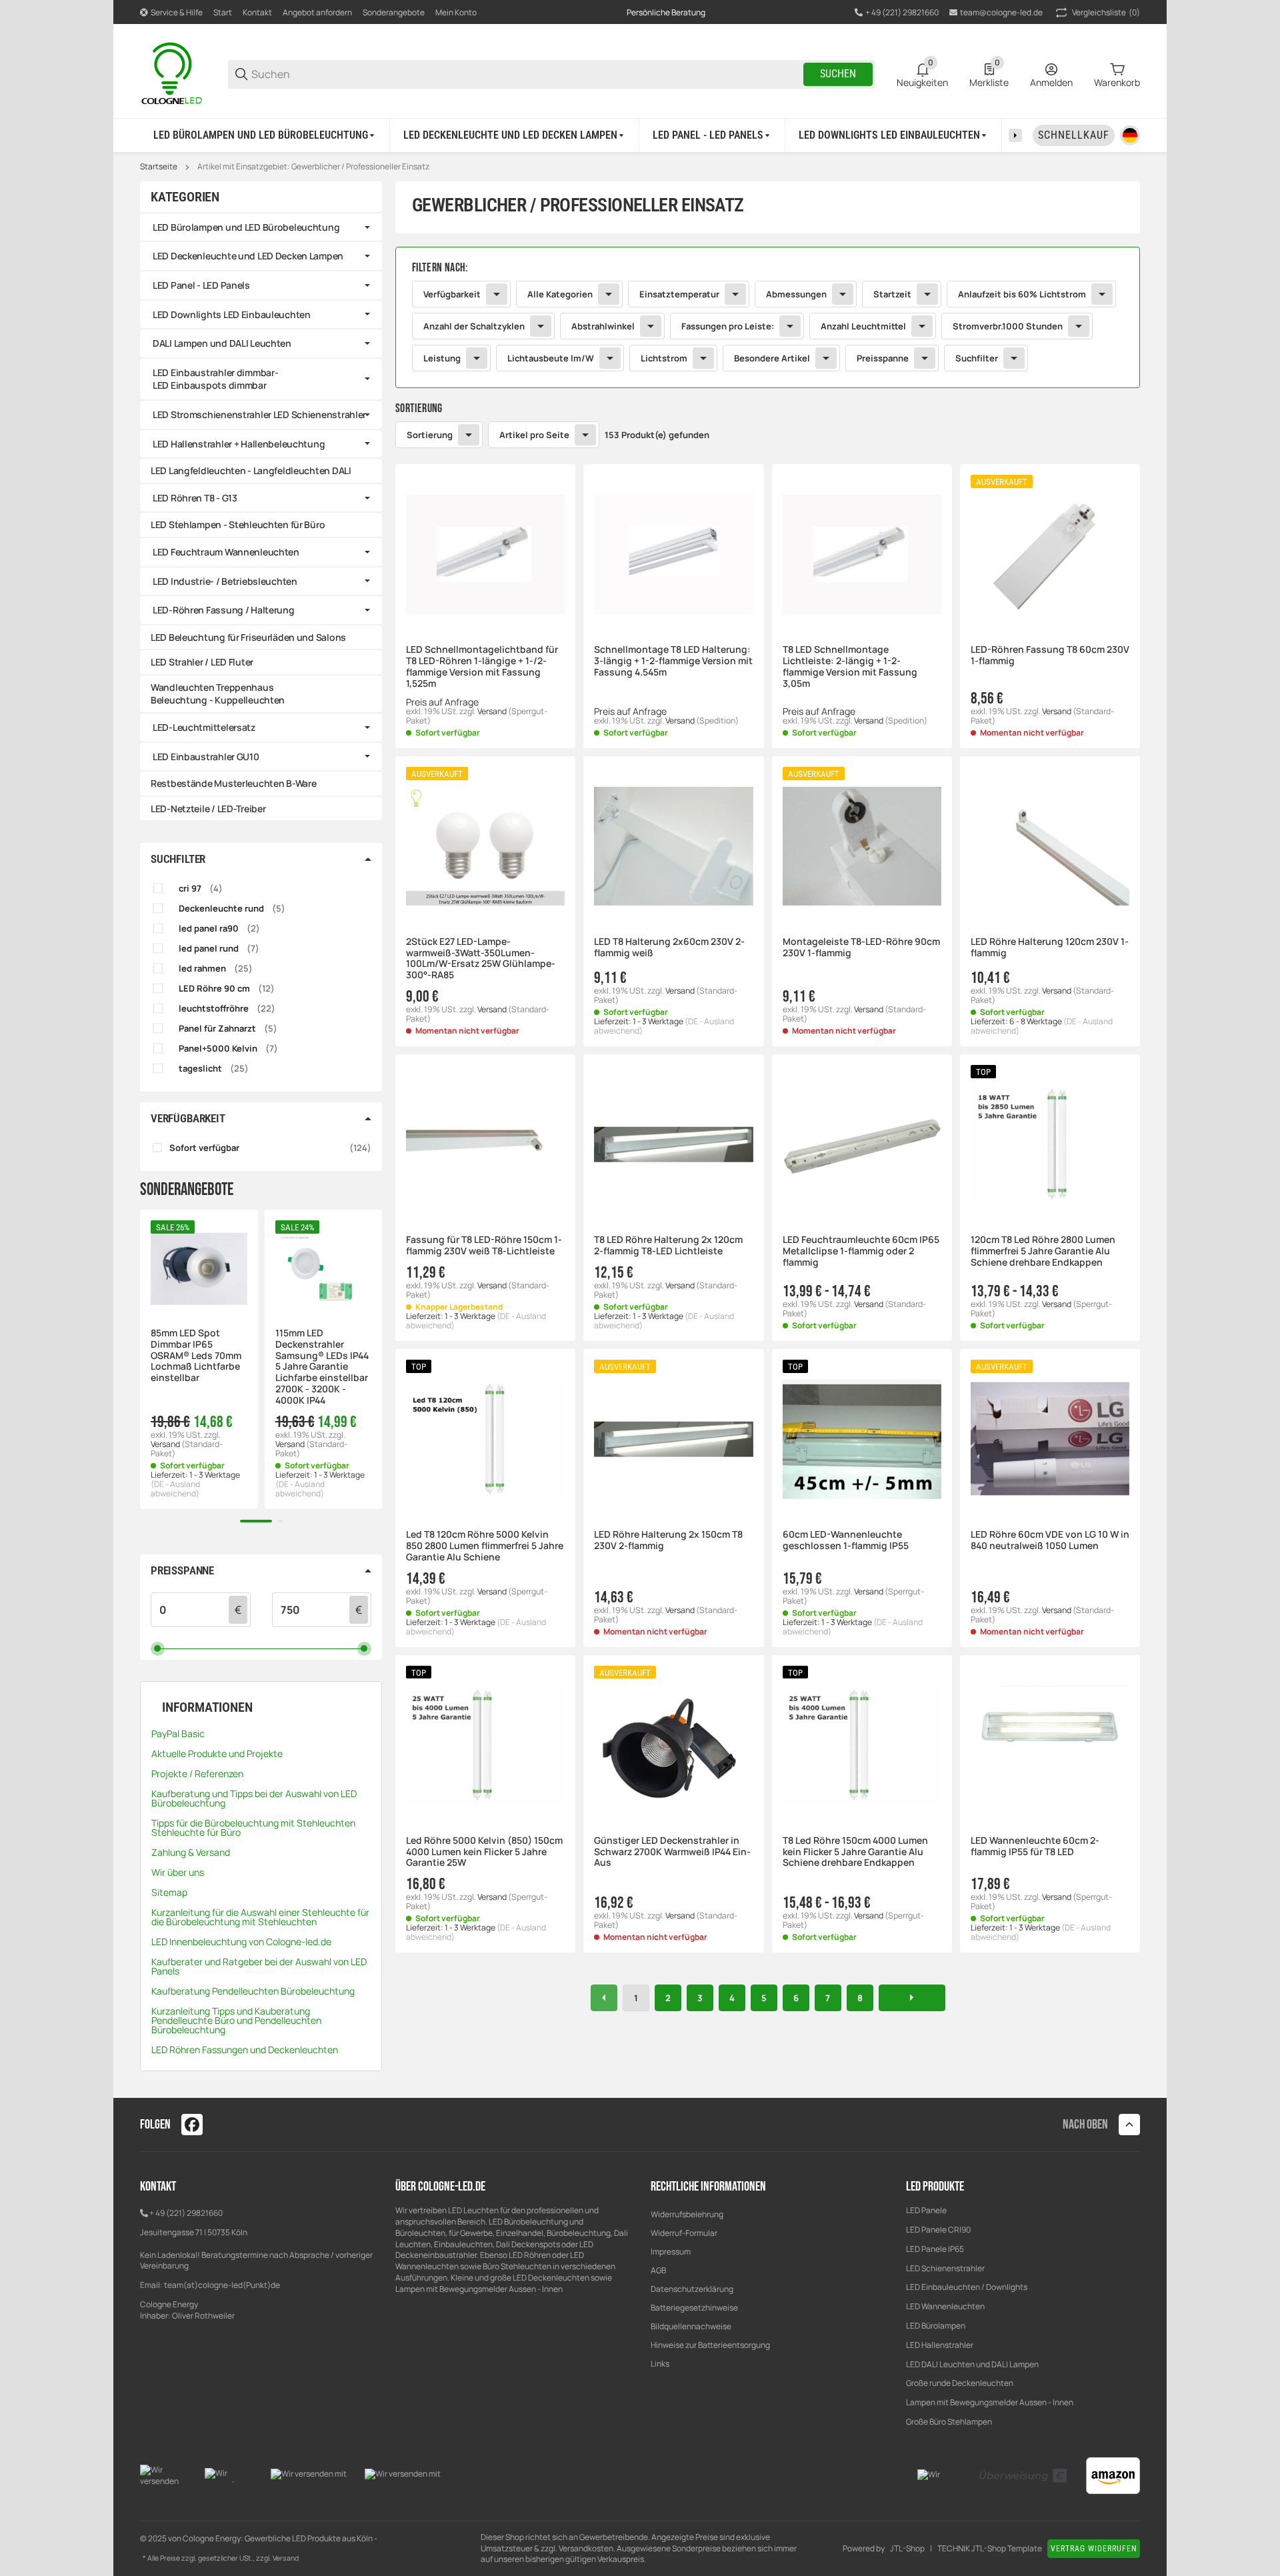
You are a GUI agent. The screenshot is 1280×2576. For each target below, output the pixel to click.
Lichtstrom (664, 358)
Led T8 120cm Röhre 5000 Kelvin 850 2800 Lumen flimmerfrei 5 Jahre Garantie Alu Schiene (485, 1546)
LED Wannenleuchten (945, 2306)
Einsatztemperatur (679, 294)
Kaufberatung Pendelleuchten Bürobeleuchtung (253, 1991)
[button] (485, 554)
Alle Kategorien (560, 294)
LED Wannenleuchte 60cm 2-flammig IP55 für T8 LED (1035, 1846)
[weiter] (912, 1998)
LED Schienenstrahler (945, 2268)
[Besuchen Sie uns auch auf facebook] (192, 2125)
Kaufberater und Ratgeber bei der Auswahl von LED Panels (259, 1966)
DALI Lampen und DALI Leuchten (222, 343)
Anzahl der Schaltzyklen (474, 326)
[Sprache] (1130, 135)
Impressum (671, 2252)
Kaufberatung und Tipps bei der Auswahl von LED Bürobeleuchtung (254, 1798)
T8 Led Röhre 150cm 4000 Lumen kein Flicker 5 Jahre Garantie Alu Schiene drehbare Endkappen (855, 1852)
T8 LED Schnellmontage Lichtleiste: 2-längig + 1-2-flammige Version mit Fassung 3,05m (850, 667)
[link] (768, 317)
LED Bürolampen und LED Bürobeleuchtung (246, 227)
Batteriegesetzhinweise (694, 2308)
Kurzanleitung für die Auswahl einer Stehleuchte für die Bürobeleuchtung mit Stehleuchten (260, 1917)
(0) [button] (1106, 12)
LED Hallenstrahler (940, 2345)
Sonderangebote (394, 12)
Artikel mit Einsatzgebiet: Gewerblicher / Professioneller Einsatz (313, 167)
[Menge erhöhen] (505, 1980)
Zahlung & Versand (191, 1852)
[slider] (158, 1648)
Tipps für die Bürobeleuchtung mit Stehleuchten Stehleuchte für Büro (253, 1827)
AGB (658, 2270)
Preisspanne (883, 358)
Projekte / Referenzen (197, 1773)
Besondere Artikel (772, 358)
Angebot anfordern (317, 12)
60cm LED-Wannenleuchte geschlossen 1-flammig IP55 (846, 1540)
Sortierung (430, 435)
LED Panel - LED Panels (201, 285)
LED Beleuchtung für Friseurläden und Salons (248, 637)
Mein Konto (456, 12)
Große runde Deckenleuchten (960, 2383)
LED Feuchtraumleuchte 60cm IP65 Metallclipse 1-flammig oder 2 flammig (861, 1251)
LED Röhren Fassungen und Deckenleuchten (245, 2050)
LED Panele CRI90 (938, 2230)
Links (660, 2364)
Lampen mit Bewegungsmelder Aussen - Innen (990, 2402)
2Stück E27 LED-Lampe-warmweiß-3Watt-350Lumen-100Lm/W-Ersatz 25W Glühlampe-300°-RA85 (481, 959)
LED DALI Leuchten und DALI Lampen (972, 2364)
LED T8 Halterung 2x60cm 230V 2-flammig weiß (669, 948)
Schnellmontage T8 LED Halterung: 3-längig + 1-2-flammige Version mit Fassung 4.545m (673, 661)
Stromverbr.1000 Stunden (1008, 326)
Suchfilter (977, 358)
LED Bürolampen (936, 2326)
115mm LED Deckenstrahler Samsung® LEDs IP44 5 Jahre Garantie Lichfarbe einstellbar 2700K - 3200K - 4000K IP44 (322, 1367)
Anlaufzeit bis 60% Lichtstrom (1022, 294)
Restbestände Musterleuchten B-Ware (233, 783)
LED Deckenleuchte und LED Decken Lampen (248, 256)
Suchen (838, 74)
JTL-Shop (907, 2549)
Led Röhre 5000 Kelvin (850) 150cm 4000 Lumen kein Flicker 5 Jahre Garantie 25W (484, 1852)
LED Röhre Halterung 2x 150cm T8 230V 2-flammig (668, 1540)
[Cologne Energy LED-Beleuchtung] (173, 73)
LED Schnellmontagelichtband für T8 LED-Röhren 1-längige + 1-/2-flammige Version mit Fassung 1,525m (482, 667)
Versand (493, 711)
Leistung (442, 358)
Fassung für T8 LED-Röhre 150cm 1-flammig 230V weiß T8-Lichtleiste (484, 1246)
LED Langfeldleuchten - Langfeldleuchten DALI (251, 470)
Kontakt (257, 12)
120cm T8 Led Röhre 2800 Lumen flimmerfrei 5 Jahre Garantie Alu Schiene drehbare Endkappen (1043, 1251)
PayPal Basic (178, 1733)
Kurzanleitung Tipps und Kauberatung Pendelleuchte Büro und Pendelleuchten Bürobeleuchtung (236, 2020)
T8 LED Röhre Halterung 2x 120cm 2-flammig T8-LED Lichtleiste (668, 1246)
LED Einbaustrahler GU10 (206, 757)
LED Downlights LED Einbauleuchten (232, 314)
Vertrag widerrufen (1094, 2549)
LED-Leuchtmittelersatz (204, 727)
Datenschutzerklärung (692, 2289)
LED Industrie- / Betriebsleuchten (225, 581)
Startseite (159, 167)
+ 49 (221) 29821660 (186, 2213)
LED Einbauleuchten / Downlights (967, 2287)
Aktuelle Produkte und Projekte (217, 1753)
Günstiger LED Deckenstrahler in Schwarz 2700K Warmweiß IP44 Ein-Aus (672, 1852)
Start (223, 12)
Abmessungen (796, 294)
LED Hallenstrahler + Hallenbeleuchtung (239, 444)
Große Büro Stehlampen (949, 2422)
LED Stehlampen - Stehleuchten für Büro (238, 524)
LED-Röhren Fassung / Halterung (224, 610)
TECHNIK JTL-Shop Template (990, 2549)
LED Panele (926, 2210)
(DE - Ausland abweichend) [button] (175, 1489)
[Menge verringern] (423, 1980)
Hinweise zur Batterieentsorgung (710, 2345)
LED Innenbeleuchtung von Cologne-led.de (241, 1942)
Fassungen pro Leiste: (728, 326)
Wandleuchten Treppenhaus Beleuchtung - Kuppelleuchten (218, 694)
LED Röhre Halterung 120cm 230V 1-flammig (1050, 948)
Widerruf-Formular (684, 2233)
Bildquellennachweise (691, 2326)
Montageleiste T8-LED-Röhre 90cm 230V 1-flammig (861, 948)
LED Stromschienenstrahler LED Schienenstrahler (259, 414)
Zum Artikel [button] (674, 2050)
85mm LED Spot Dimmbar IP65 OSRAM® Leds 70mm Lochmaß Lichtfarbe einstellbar (196, 1356)
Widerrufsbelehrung (687, 2214)
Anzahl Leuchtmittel (863, 326)
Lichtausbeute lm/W (551, 358)
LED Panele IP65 (935, 2249)
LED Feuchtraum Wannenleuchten (226, 552)
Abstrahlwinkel (603, 326)
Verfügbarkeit (452, 294)
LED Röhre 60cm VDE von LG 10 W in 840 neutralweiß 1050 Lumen (1050, 1540)
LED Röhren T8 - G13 (195, 498)
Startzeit (892, 294)
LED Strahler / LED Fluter (202, 662)
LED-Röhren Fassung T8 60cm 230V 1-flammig (1050, 656)
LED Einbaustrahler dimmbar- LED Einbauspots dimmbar (215, 379)
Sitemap (169, 1892)
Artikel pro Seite (534, 435)
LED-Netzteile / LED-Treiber (208, 809)
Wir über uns (178, 1872)
